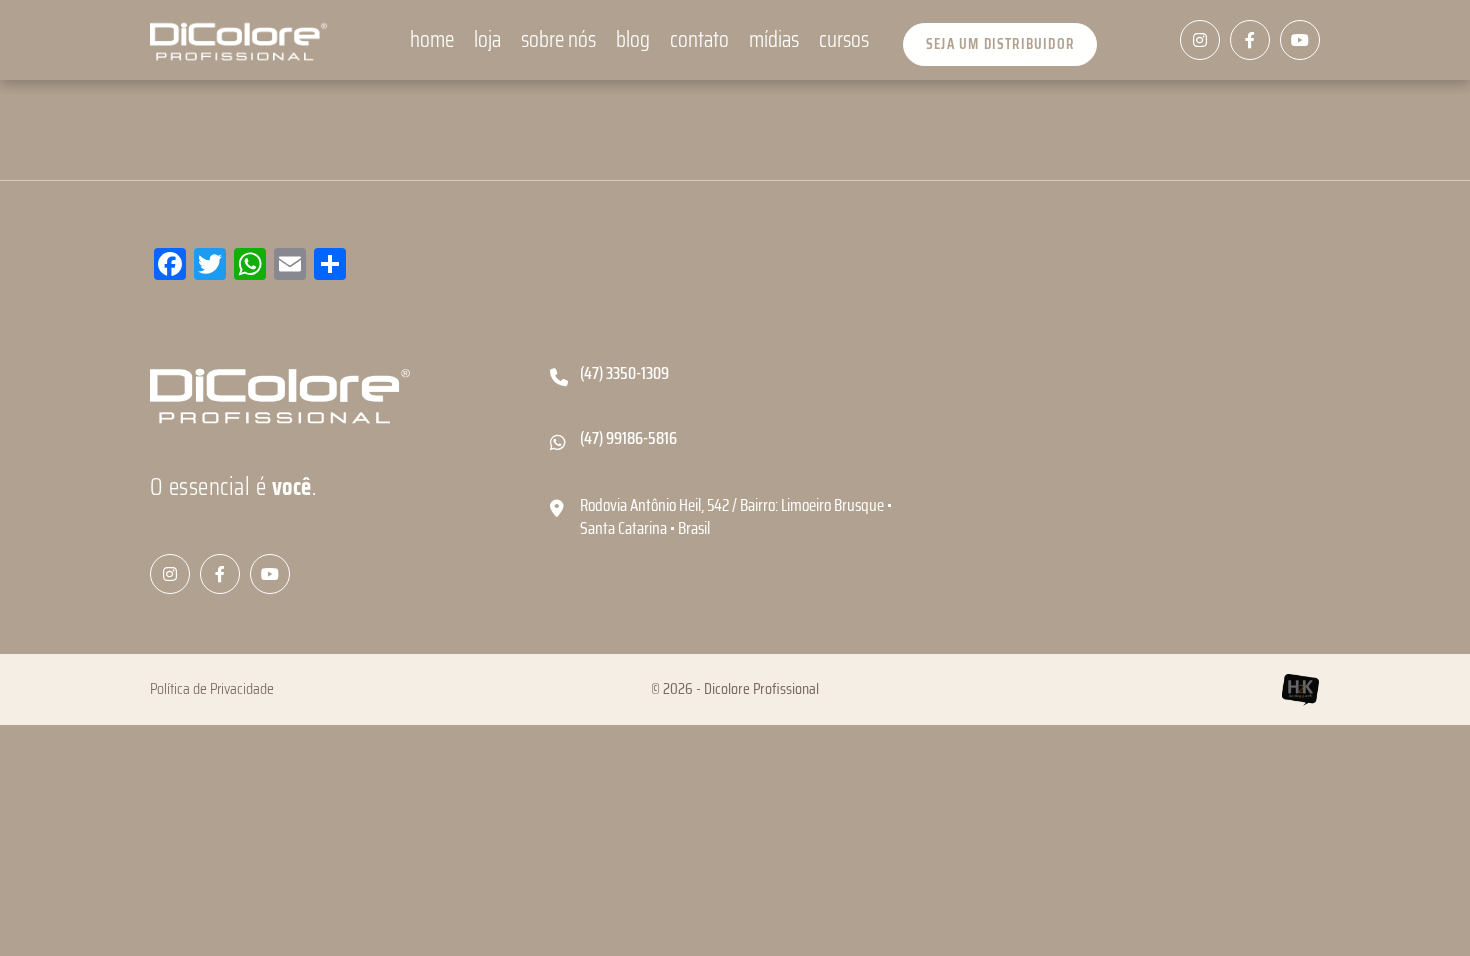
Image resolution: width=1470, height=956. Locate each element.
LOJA (487, 40)
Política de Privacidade (212, 689)
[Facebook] (1250, 40)
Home (432, 40)
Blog (633, 40)
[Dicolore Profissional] (238, 40)
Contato (699, 40)
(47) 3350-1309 (624, 373)
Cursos (844, 40)
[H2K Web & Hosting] (1300, 689)
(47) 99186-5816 (628, 438)
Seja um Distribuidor (1000, 44)
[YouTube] (1300, 40)
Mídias (774, 40)
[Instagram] (1200, 40)
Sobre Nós (558, 40)
